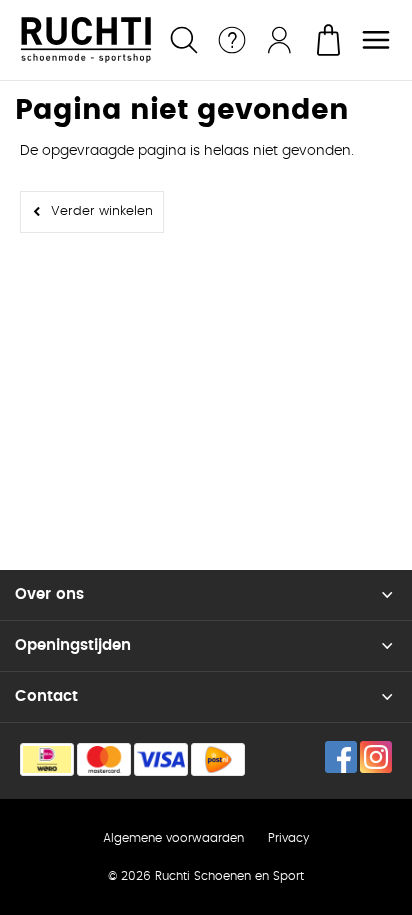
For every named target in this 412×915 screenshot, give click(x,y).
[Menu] (376, 40)
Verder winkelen (102, 211)
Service (232, 40)
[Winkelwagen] (328, 40)
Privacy (288, 838)
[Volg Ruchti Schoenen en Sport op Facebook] (341, 757)
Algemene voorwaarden (173, 838)
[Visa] (161, 759)
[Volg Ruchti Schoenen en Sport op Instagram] (376, 757)
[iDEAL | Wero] (47, 759)
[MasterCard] (104, 759)
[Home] (86, 40)
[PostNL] (218, 759)
